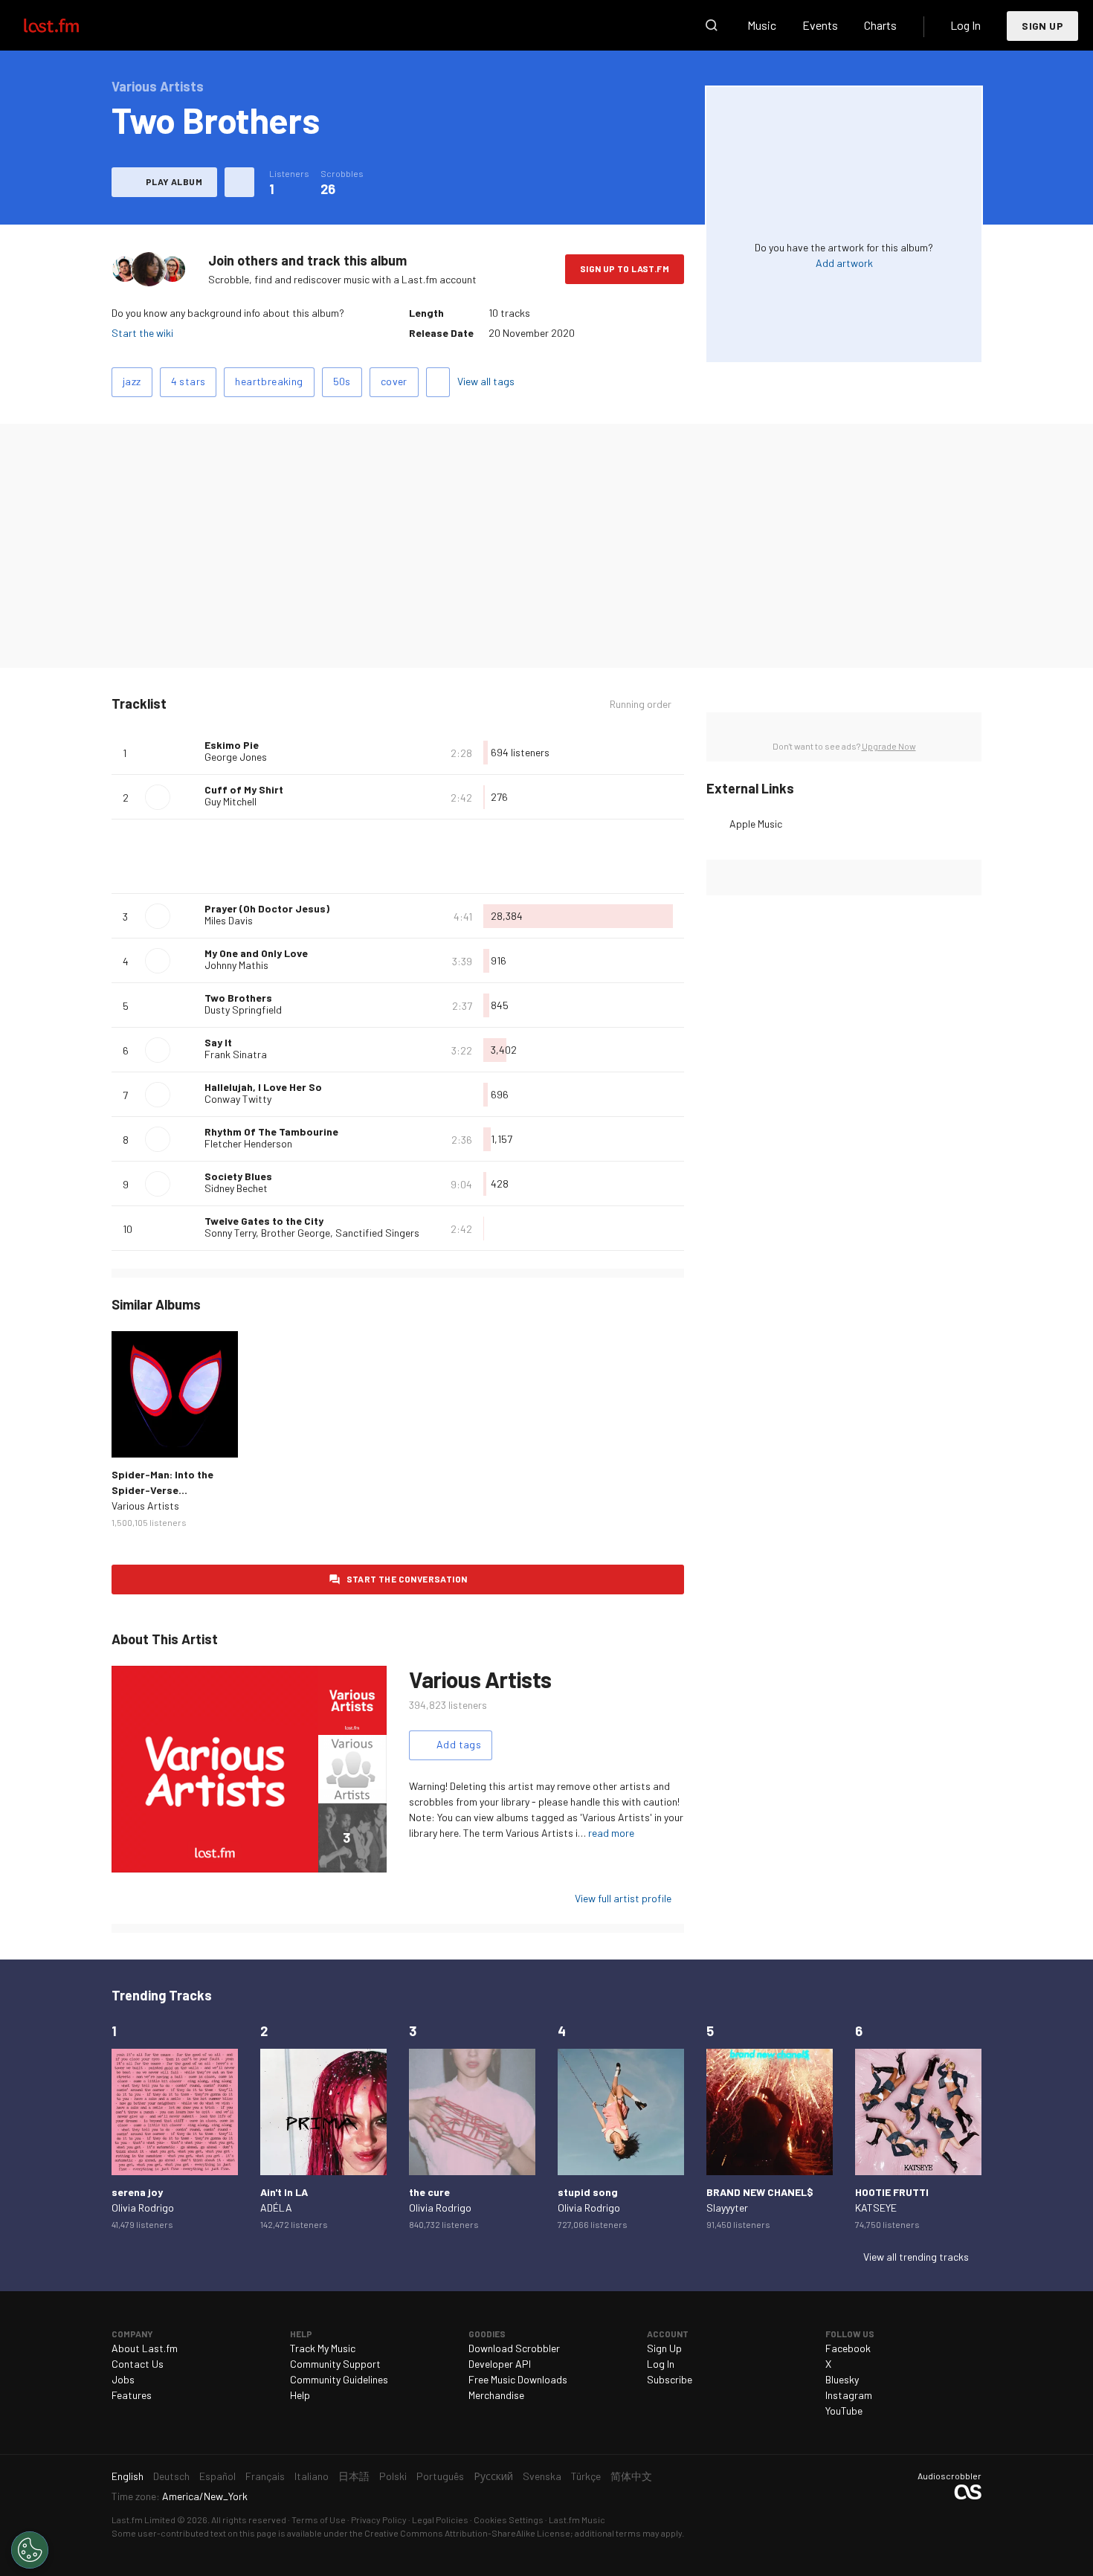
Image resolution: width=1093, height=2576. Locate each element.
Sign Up (1042, 26)
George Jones (236, 757)
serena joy (137, 2192)
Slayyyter (727, 2208)
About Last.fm (145, 2348)
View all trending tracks (916, 2257)
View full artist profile (623, 1898)
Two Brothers (238, 998)
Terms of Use (319, 2519)
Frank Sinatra (236, 1054)
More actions (239, 182)
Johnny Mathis (236, 965)
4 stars (188, 381)
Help (300, 2395)
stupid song (588, 2192)
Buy (135, 1434)
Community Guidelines (339, 2379)
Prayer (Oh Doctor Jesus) (267, 908)
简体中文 (631, 2476)
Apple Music (756, 824)
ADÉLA (276, 2208)
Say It (218, 1042)
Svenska (542, 2476)
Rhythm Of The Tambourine (271, 1131)
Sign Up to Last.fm (625, 268)
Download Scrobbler (514, 2348)
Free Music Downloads (518, 2379)
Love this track (187, 753)
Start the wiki (142, 333)
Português (440, 2476)
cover (394, 381)
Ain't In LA (284, 2192)
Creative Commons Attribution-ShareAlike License (467, 2533)
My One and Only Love (256, 953)
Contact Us (138, 2364)
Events (820, 25)
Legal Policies (440, 2519)
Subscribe (670, 2379)
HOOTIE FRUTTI (892, 2192)
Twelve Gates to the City (264, 1221)
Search (712, 25)
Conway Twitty (238, 1099)
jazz (132, 381)
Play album (174, 181)
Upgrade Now (889, 746)
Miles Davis (229, 920)
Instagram (849, 2395)
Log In (965, 25)
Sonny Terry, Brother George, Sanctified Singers (312, 1233)
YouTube (844, 2411)
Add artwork (844, 263)
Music (762, 25)
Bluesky (842, 2379)
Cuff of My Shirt (244, 789)
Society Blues (238, 1176)
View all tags (486, 381)
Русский (493, 2476)
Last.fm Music (577, 2519)
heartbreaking (269, 381)
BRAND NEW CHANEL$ (760, 2192)
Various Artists (145, 1506)
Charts (880, 25)
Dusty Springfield (243, 1010)
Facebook (848, 2348)
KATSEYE (876, 2208)
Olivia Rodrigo (143, 2208)
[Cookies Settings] (30, 2550)
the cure (429, 2192)
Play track (158, 797)
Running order (641, 704)
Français (265, 2476)
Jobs (123, 2379)
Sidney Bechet (236, 1188)
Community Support (335, 2364)
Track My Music (323, 2348)
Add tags (438, 382)
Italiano (312, 2476)
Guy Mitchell (230, 801)
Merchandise (496, 2395)
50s (342, 381)
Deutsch (171, 2476)
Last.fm (68, 25)
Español (217, 2476)
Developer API (500, 2364)
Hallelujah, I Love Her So (263, 1087)
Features (132, 2395)
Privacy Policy (379, 2519)
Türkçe (586, 2476)
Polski (393, 2476)
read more (611, 1833)
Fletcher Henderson (248, 1143)
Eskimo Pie (232, 745)
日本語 (354, 2476)
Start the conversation (407, 1579)
